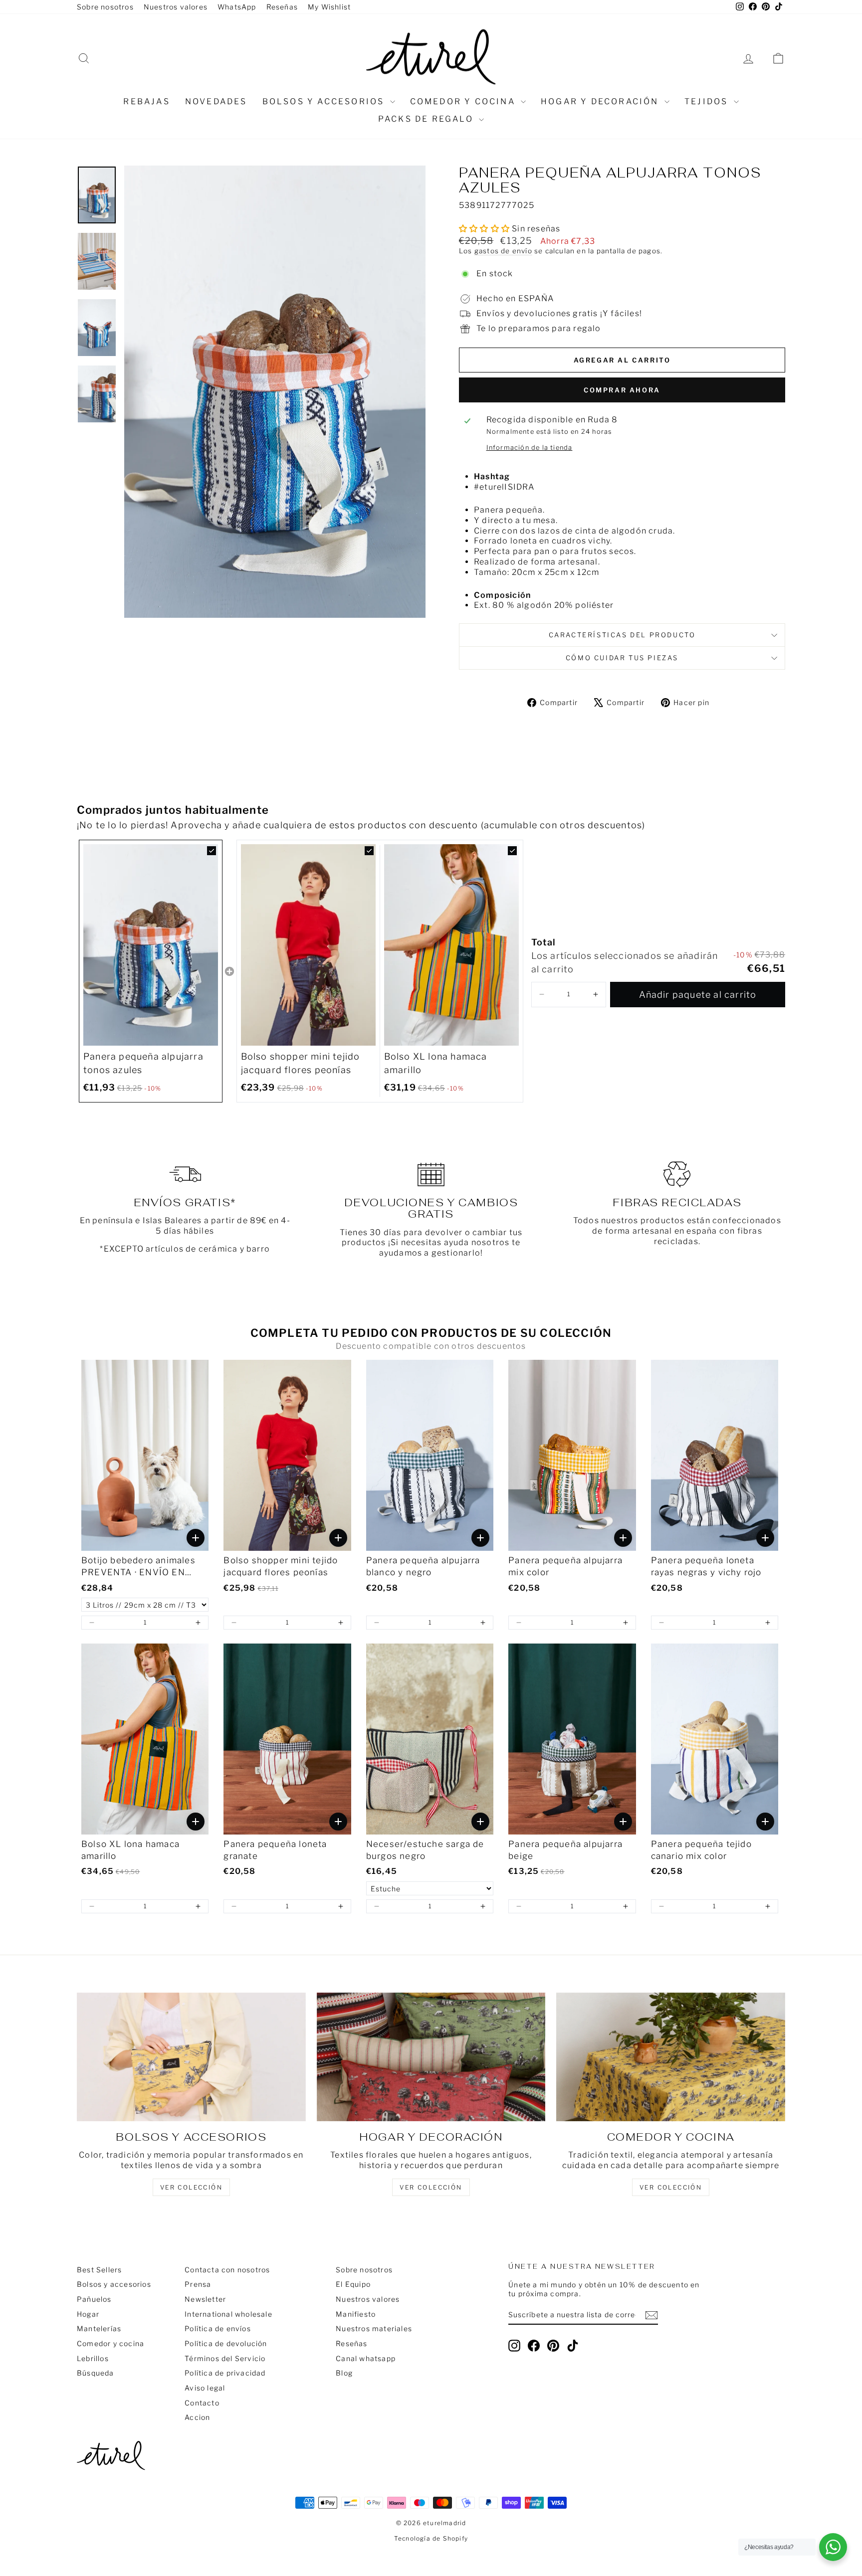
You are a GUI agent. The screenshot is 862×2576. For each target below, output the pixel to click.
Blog (344, 2373)
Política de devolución (226, 2343)
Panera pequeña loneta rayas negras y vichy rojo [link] (706, 1566)
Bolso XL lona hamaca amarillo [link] (436, 1063)
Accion (197, 2417)
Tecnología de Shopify (431, 2538)
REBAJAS (146, 101)
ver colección (191, 2187)
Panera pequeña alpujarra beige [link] (565, 1850)
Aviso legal (205, 2388)
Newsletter (205, 2299)
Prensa (198, 2284)
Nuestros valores (176, 7)
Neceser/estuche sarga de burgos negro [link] (425, 1850)
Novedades (216, 101)
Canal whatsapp (366, 2358)
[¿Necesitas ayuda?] (833, 2547)
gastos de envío (503, 251)
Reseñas (282, 7)
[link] (151, 945)
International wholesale (228, 2314)
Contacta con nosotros (227, 2270)
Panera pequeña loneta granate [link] (275, 1850)
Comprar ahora (622, 390)
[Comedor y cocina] (671, 2057)
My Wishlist (329, 7)
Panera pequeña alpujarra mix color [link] (565, 1566)
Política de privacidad (225, 2373)
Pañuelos (94, 2299)
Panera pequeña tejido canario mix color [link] (701, 1850)
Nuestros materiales (374, 2328)
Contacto (202, 2403)
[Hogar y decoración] (431, 2057)
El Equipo (353, 2284)
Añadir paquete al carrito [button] (698, 995)
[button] (542, 995)
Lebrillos (93, 2358)
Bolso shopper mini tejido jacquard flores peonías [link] (301, 1063)
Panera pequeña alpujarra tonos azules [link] (143, 1063)
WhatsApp (237, 7)
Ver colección (671, 2187)
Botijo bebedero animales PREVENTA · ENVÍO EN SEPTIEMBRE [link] (138, 1567)
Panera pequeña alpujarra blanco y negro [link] (423, 1566)
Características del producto (622, 635)
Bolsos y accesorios (325, 101)
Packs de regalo (427, 119)
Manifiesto (356, 2314)
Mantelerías (99, 2328)
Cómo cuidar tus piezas (622, 658)
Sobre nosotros (105, 7)
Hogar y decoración (601, 101)
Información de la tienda (530, 448)
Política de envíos (218, 2328)
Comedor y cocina (464, 101)
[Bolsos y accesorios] (191, 2057)
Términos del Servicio (225, 2358)
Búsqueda (96, 2373)
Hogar (88, 2314)
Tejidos (708, 101)
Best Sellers (99, 2270)
